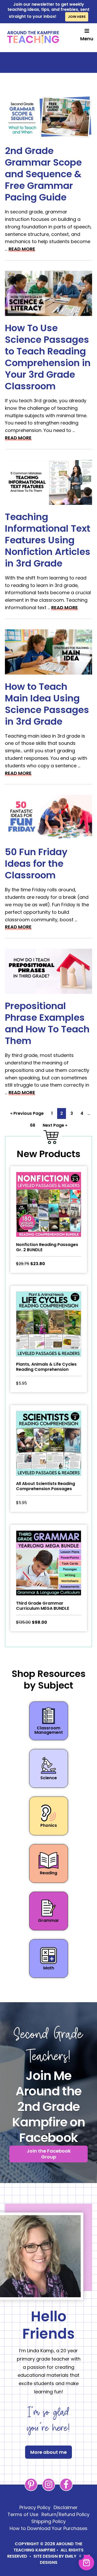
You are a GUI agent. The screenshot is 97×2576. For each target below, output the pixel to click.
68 (34, 1125)
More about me (48, 2452)
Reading (48, 1873)
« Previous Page (27, 1115)
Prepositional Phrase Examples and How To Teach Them (47, 1023)
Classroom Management (49, 1730)
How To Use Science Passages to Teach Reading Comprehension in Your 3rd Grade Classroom (48, 357)
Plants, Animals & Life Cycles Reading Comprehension (46, 1367)
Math (49, 1968)
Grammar (48, 1920)
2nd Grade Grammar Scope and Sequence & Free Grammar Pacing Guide (43, 174)
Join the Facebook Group (49, 2154)
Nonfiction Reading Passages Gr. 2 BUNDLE (47, 1247)
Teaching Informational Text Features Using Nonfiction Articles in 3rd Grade (48, 540)
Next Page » (55, 1126)
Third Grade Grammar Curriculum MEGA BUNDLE (43, 1606)
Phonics (49, 1825)
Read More (22, 249)
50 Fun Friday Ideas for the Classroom (36, 864)
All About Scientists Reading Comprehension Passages (46, 1486)
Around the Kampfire (33, 38)
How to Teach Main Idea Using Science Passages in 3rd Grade (47, 704)
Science (49, 1778)
